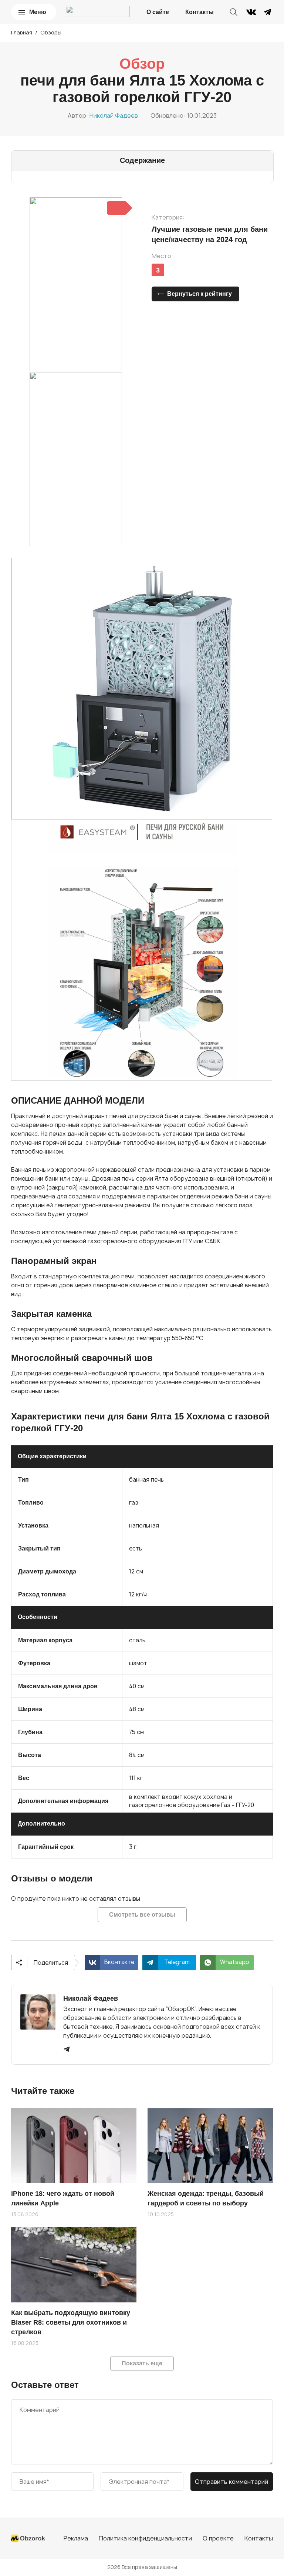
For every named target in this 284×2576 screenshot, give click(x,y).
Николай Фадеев (114, 116)
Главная (22, 32)
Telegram (177, 1962)
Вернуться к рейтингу (200, 294)
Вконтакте (119, 1962)
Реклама (76, 2538)
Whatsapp (235, 1962)
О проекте (218, 2538)
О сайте (158, 12)
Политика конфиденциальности (145, 2538)
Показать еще (142, 2363)
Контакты (200, 12)
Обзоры (51, 32)
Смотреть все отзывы (142, 1915)
